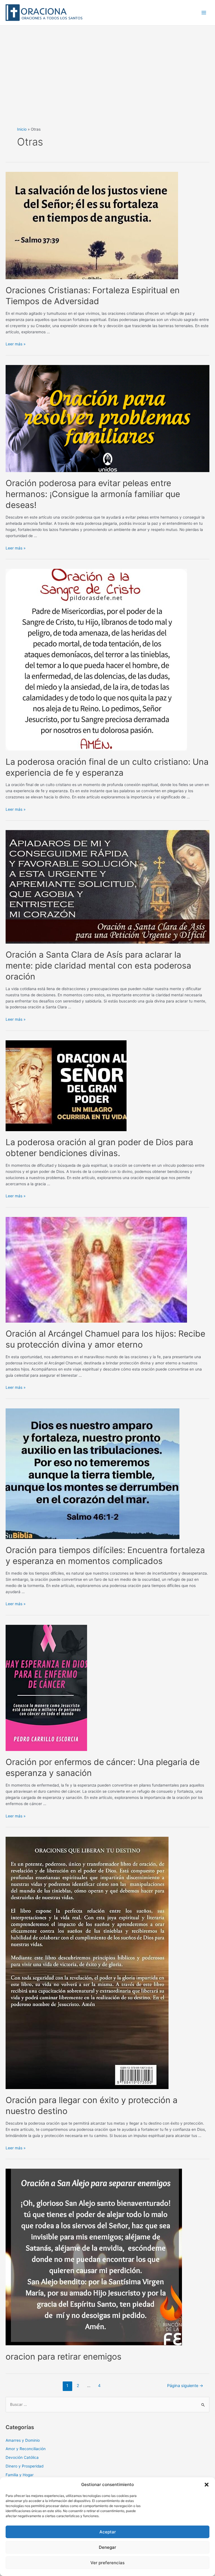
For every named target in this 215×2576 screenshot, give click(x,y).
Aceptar (108, 2532)
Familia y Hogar (20, 2475)
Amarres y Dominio (23, 2440)
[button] (207, 2485)
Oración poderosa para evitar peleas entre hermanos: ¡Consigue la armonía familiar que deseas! (93, 494)
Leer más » (16, 344)
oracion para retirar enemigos (64, 2356)
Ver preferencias (107, 2563)
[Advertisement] (107, 68)
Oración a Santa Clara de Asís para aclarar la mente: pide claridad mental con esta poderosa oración (98, 965)
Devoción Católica (22, 2457)
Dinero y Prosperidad (24, 2466)
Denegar (107, 2547)
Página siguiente (185, 2386)
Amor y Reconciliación (26, 2449)
